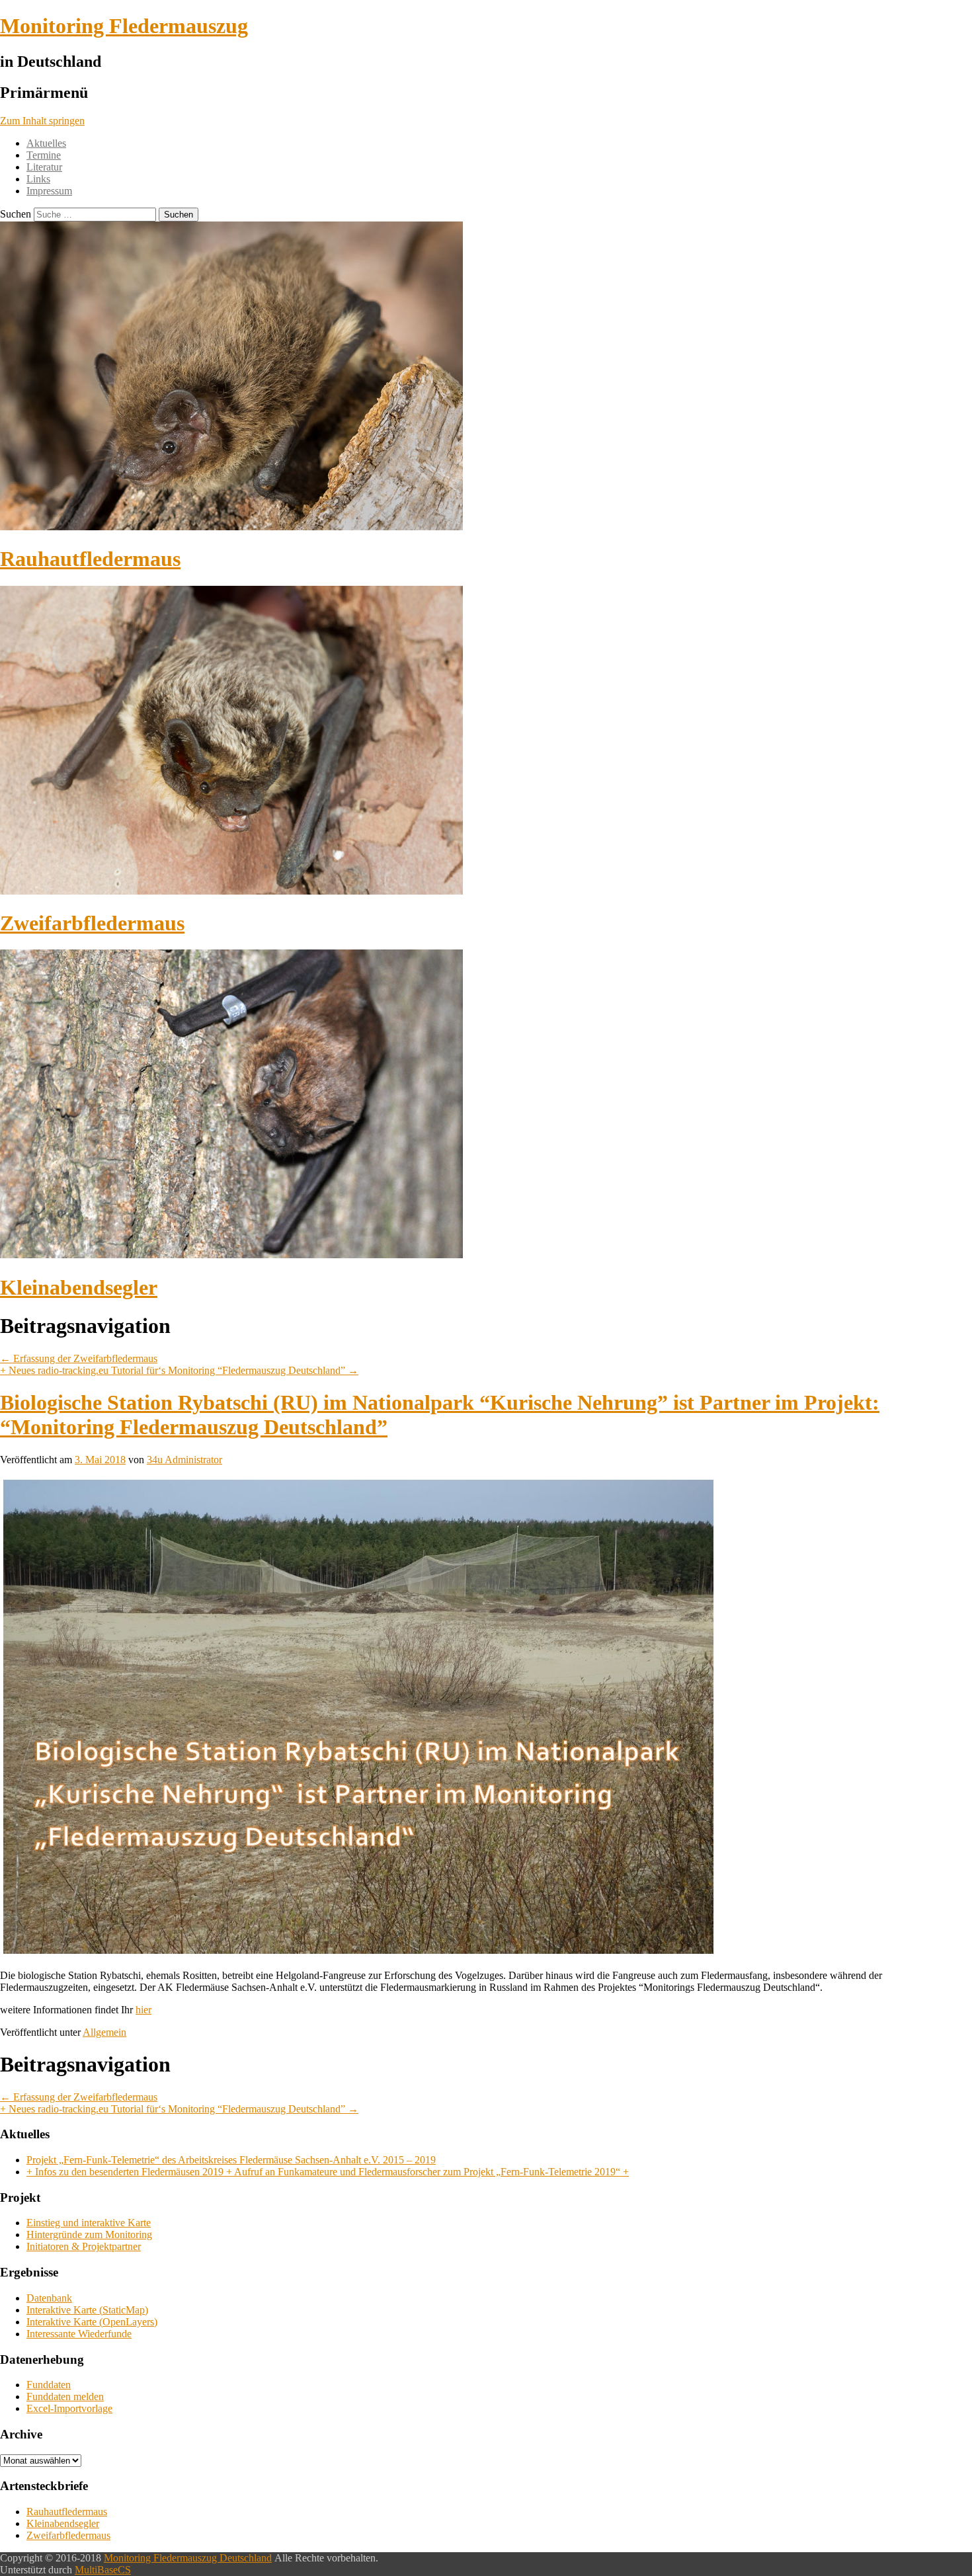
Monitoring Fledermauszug (124, 26)
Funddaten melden (65, 2396)
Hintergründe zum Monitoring (89, 2234)
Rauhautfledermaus (90, 559)
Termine (44, 155)
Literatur (44, 167)
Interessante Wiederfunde (79, 2334)
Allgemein (104, 2032)
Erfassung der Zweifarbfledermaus (79, 1358)
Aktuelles (46, 143)
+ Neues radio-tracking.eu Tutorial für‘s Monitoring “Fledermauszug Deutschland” (179, 1370)
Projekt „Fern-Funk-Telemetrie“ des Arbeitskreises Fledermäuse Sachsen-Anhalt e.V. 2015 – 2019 (231, 2160)
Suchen (16, 214)
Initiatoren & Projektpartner (84, 2246)
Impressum (49, 191)
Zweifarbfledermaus (92, 923)
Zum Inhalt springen (42, 121)
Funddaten (49, 2385)
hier (143, 2010)
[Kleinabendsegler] (231, 1255)
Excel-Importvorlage (69, 2408)
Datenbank (49, 2298)
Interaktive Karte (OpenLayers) (92, 2322)
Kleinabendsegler (79, 1287)
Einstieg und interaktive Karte (89, 2223)
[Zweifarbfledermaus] (231, 891)
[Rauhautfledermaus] (231, 527)
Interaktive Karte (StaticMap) (87, 2310)
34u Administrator (184, 1460)
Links (38, 179)
